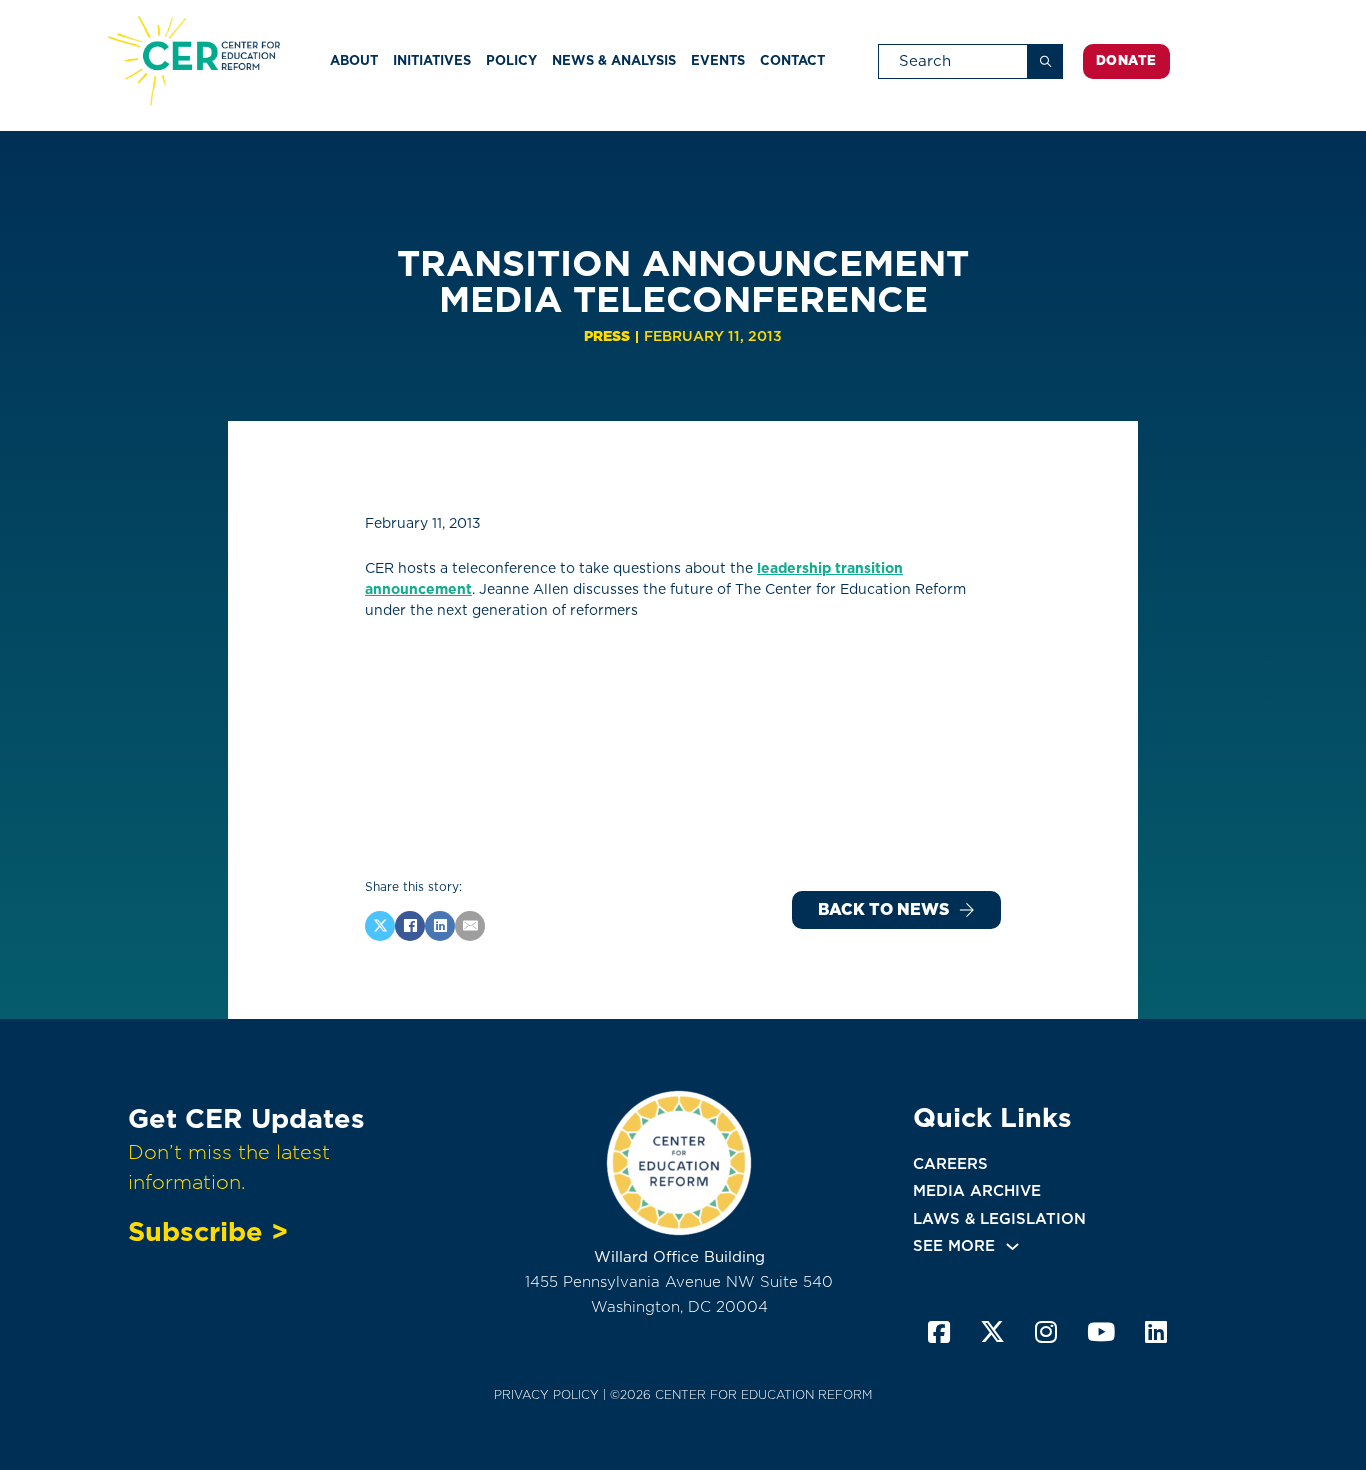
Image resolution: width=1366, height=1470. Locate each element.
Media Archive (977, 1191)
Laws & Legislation (999, 1219)
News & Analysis (614, 60)
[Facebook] (410, 926)
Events (718, 60)
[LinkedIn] (440, 926)
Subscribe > (208, 1231)
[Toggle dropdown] (1012, 1246)
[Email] (470, 926)
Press (607, 336)
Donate (1126, 60)
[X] (380, 926)
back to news (883, 909)
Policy (511, 60)
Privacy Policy (546, 1394)
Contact (792, 60)
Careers (950, 1164)
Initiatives (432, 60)
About (354, 60)
